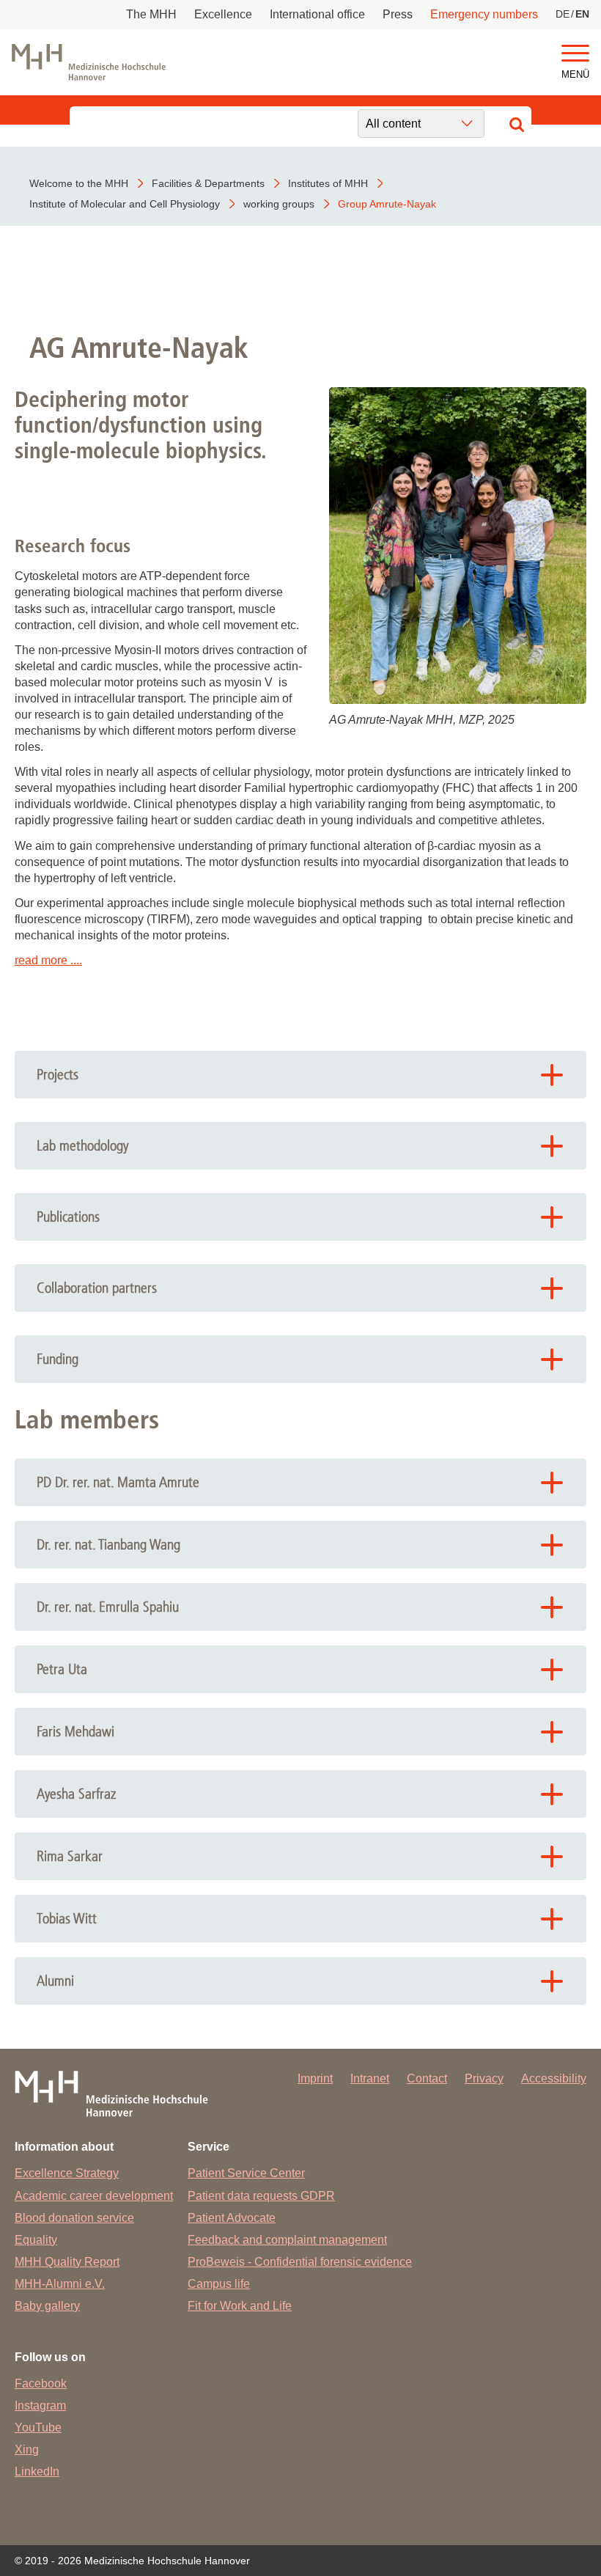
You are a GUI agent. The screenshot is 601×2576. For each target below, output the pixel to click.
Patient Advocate (232, 2218)
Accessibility (554, 2078)
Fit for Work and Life (240, 2306)
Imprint (315, 2078)
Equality (36, 2240)
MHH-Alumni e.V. (60, 2284)
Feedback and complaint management (287, 2240)
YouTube (38, 2428)
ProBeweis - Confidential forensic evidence (300, 2262)
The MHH (151, 14)
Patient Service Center (246, 2173)
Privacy (484, 2078)
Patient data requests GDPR (261, 2196)
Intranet (370, 2078)
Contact (427, 2078)
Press (398, 14)
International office (317, 14)
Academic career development (94, 2196)
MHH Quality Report (67, 2262)
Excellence (223, 14)
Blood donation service (74, 2218)
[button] (575, 54)
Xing (27, 2450)
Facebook (41, 2384)
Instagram (40, 2406)
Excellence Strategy (67, 2173)
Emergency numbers (484, 14)
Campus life (219, 2284)
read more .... (48, 960)
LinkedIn (37, 2472)
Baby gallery (47, 2306)
